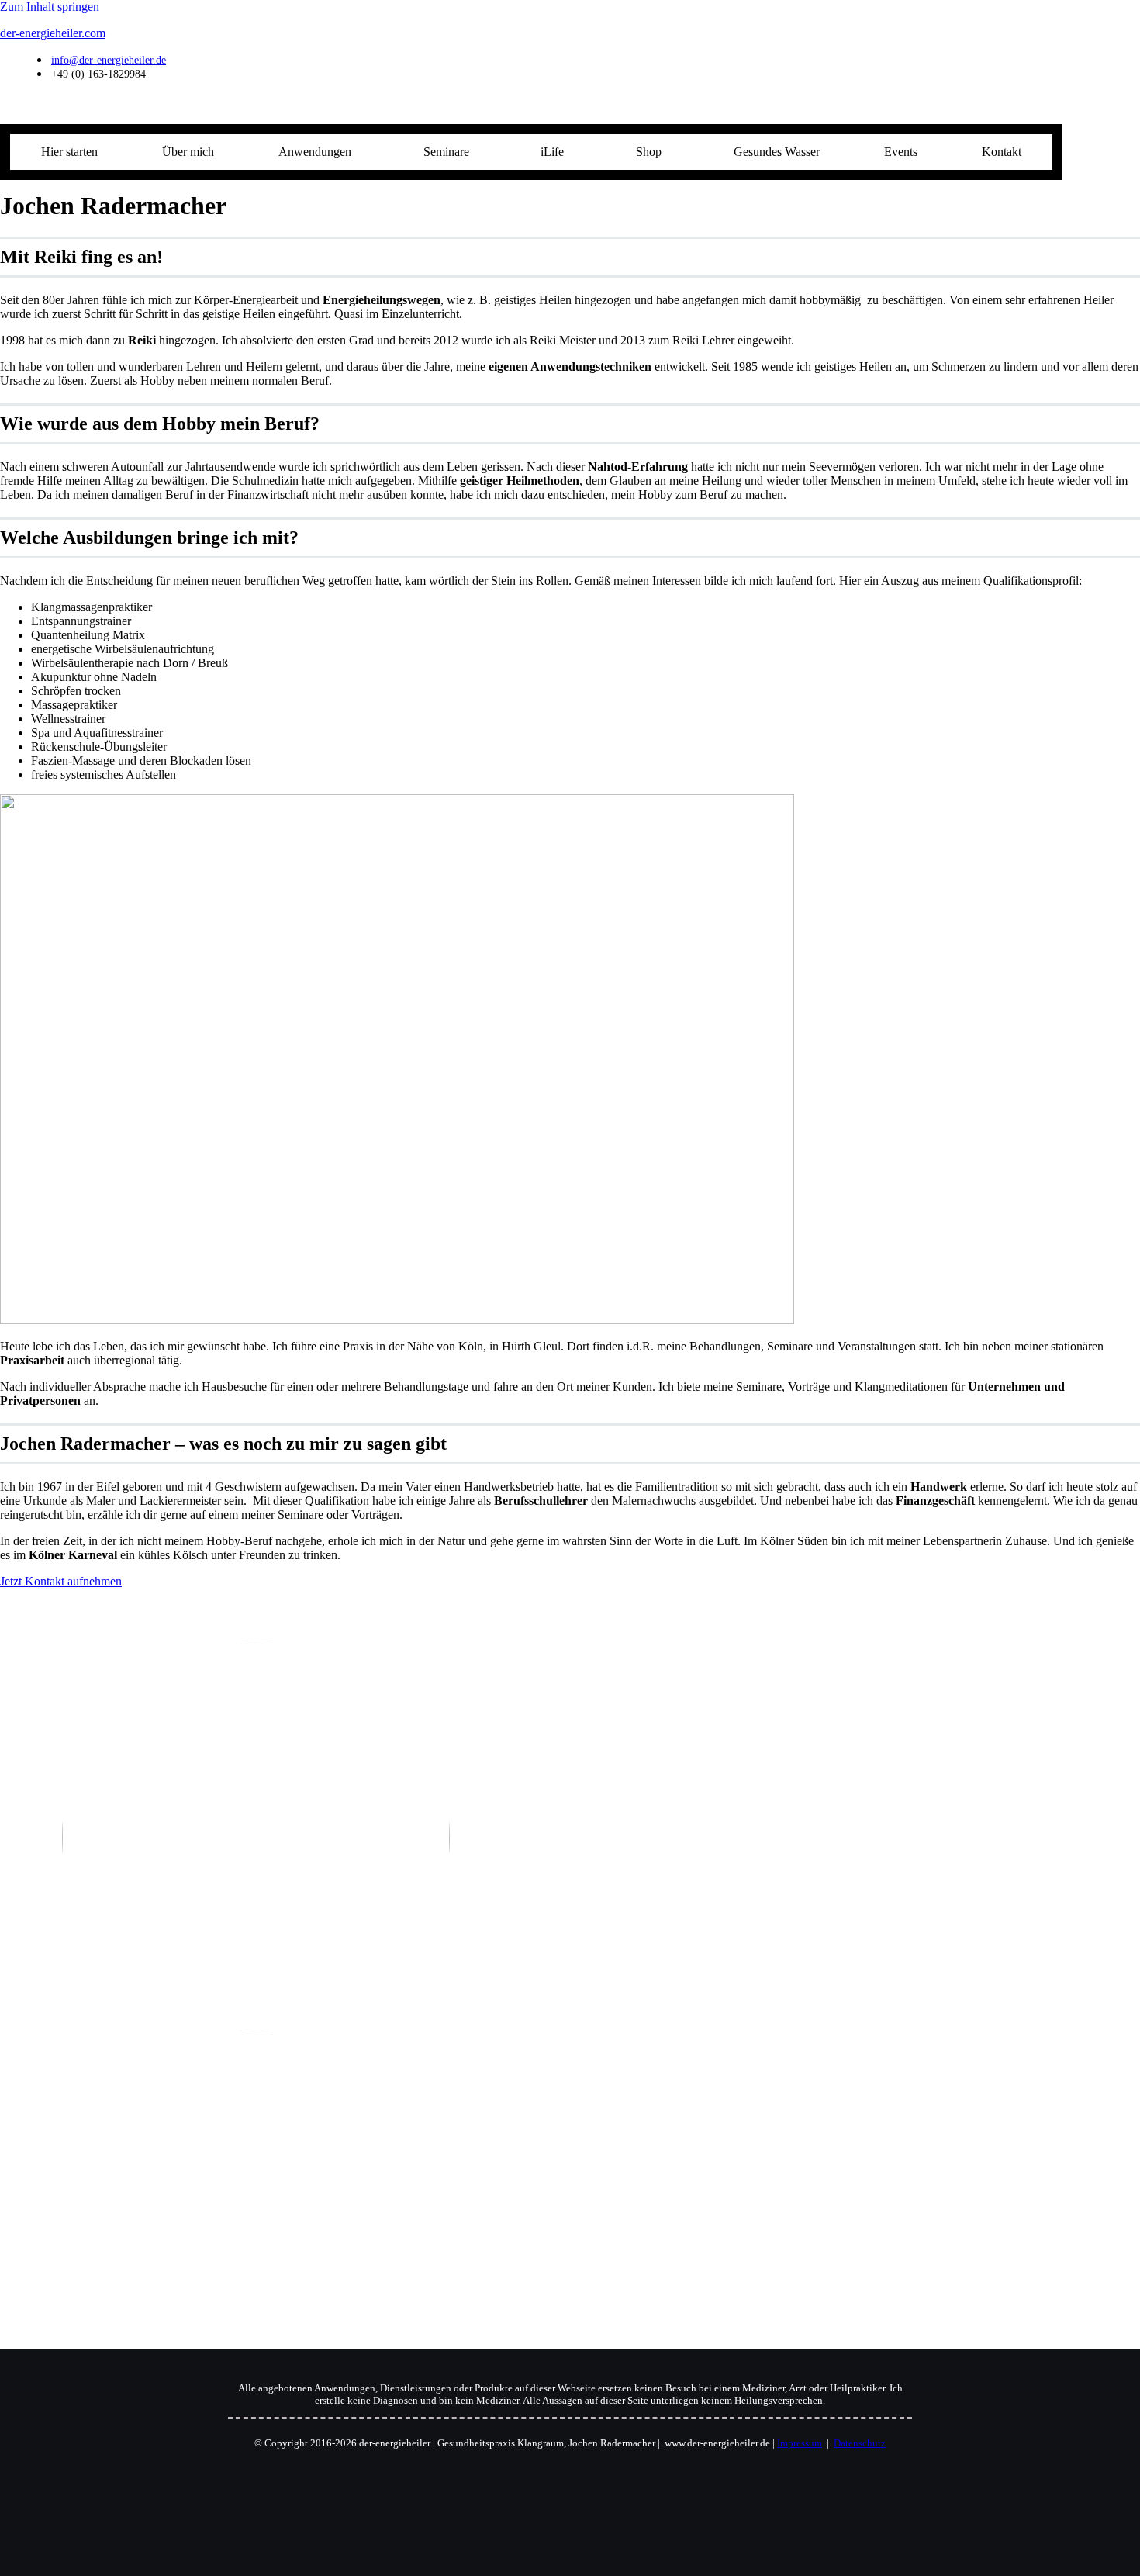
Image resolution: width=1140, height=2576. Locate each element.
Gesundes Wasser (777, 152)
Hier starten (69, 152)
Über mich (188, 152)
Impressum (800, 2443)
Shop (649, 152)
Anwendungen (315, 152)
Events (901, 152)
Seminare (446, 152)
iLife (552, 152)
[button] (319, 152)
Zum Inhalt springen (50, 7)
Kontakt (1002, 152)
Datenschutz (860, 2443)
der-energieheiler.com (53, 33)
